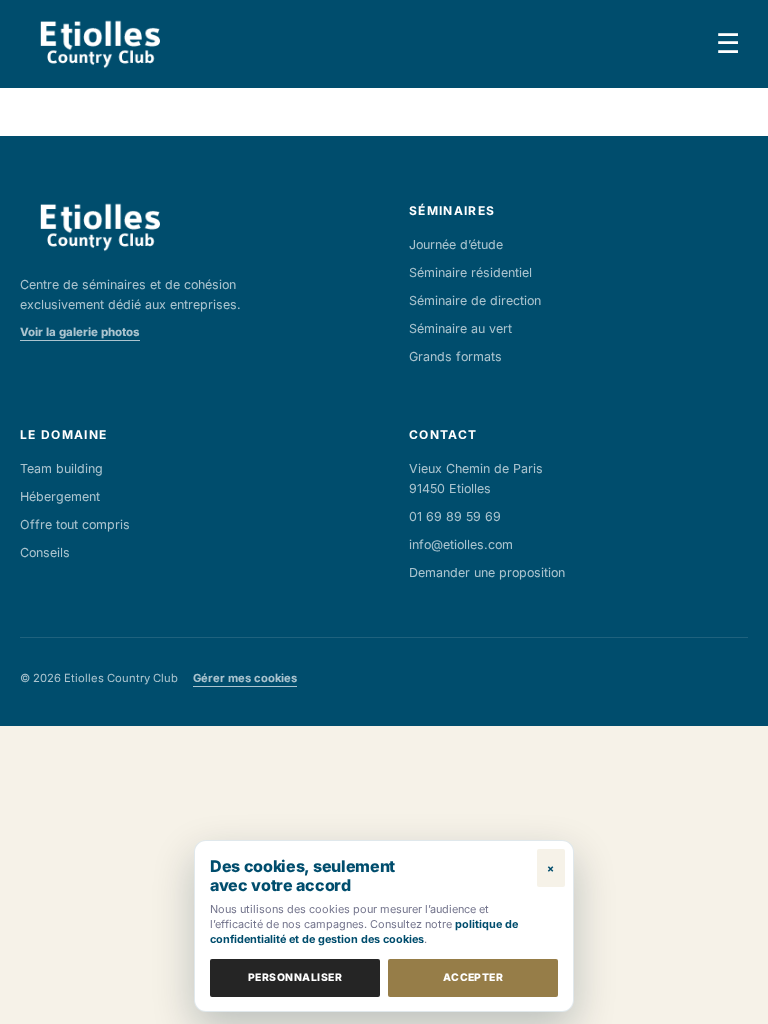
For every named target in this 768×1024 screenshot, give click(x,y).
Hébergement (60, 496)
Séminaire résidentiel (470, 272)
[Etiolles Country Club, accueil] (99, 44)
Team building (61, 468)
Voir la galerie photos (80, 332)
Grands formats (455, 356)
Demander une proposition (487, 572)
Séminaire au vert (460, 328)
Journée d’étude (456, 244)
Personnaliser (295, 977)
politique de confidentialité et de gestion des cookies (364, 931)
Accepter (473, 977)
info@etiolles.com (461, 544)
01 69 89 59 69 (455, 516)
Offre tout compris (75, 524)
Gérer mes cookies (245, 678)
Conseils (45, 552)
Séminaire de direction (475, 300)
